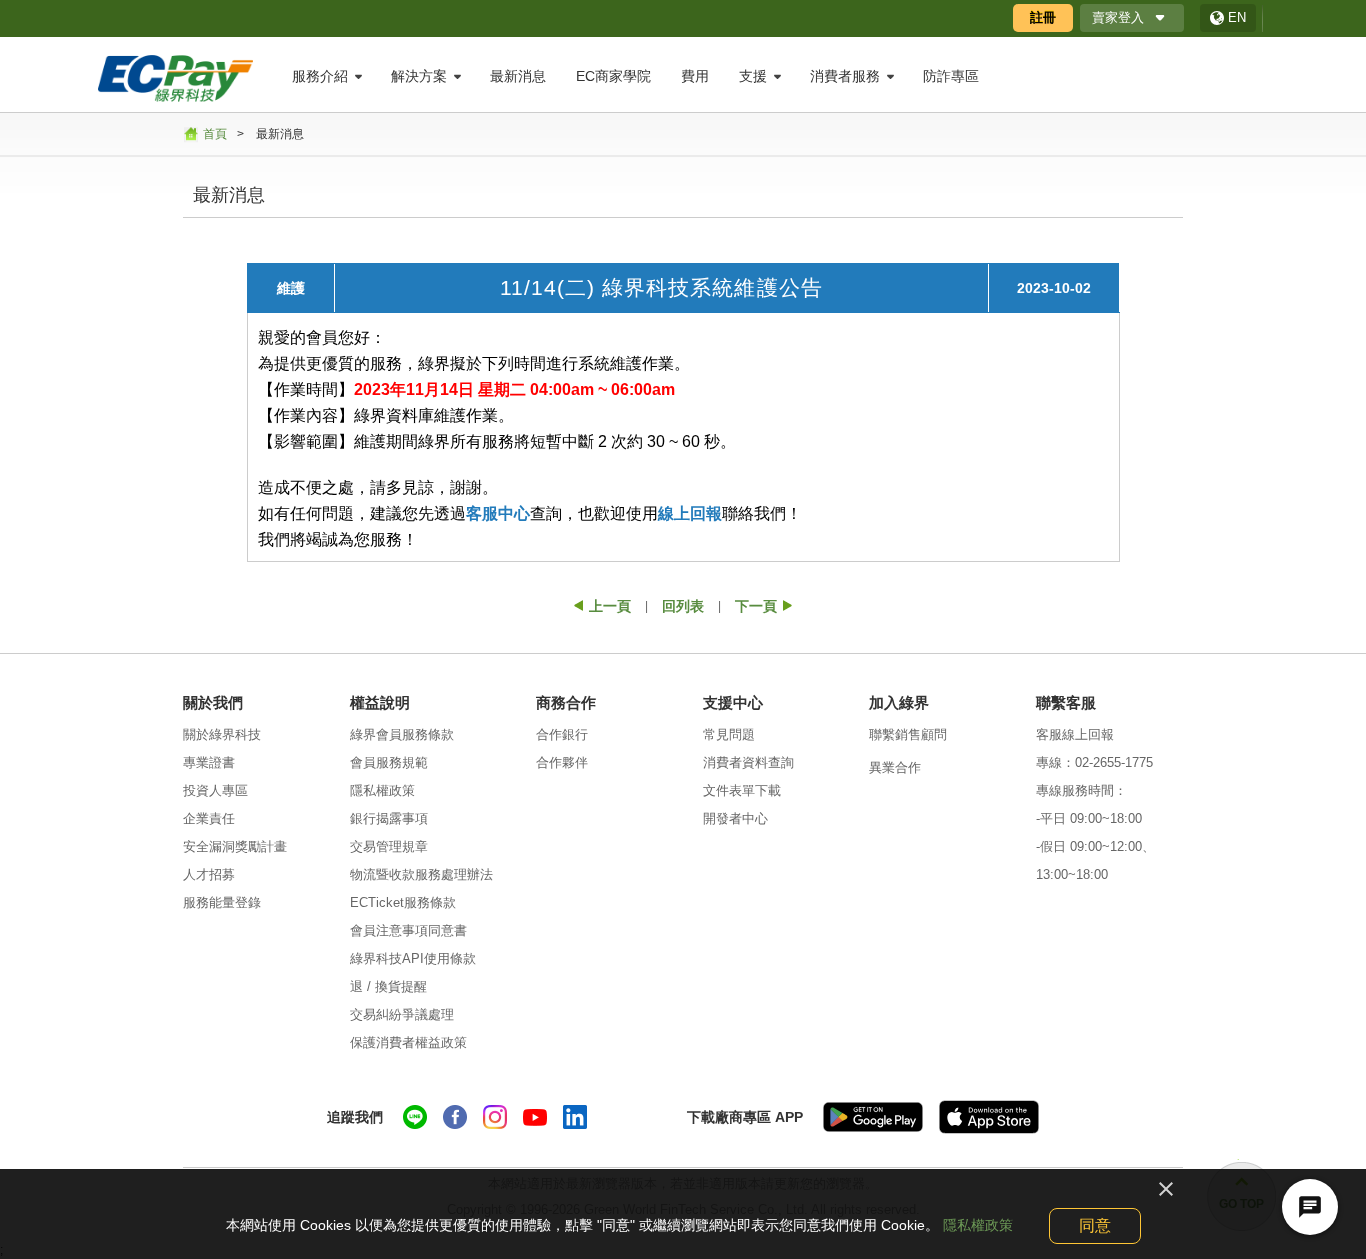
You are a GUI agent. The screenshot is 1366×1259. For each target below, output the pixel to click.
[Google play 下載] (873, 1117)
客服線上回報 (1075, 734)
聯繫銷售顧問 (908, 734)
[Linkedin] (575, 1117)
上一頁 (610, 606)
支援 (753, 76)
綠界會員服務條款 (402, 734)
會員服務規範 (389, 762)
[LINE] (415, 1117)
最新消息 (518, 76)
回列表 (683, 606)
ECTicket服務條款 (403, 902)
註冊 (1043, 17)
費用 (695, 76)
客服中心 (498, 513)
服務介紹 (320, 76)
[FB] (455, 1117)
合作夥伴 (562, 762)
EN (1237, 17)
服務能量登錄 (222, 902)
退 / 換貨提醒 (388, 986)
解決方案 (419, 76)
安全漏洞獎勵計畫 (235, 846)
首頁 (215, 134)
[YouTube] (535, 1117)
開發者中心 (735, 818)
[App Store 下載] (989, 1117)
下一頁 (756, 606)
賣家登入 (1118, 17)
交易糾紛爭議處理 (402, 1014)
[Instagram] (495, 1117)
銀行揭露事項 (389, 818)
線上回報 (690, 513)
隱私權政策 (382, 790)
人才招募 (209, 874)
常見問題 (729, 734)
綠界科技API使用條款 (413, 958)
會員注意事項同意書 (408, 930)
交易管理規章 (389, 846)
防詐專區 (951, 76)
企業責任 (209, 818)
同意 (1095, 1225)
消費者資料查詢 (748, 762)
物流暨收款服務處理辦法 (421, 874)
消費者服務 (845, 76)
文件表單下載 (742, 790)
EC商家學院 (613, 76)
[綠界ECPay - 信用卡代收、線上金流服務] (175, 77)
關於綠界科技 (222, 734)
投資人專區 (215, 790)
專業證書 (209, 762)
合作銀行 (562, 734)
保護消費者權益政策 (408, 1042)
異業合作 (895, 767)
